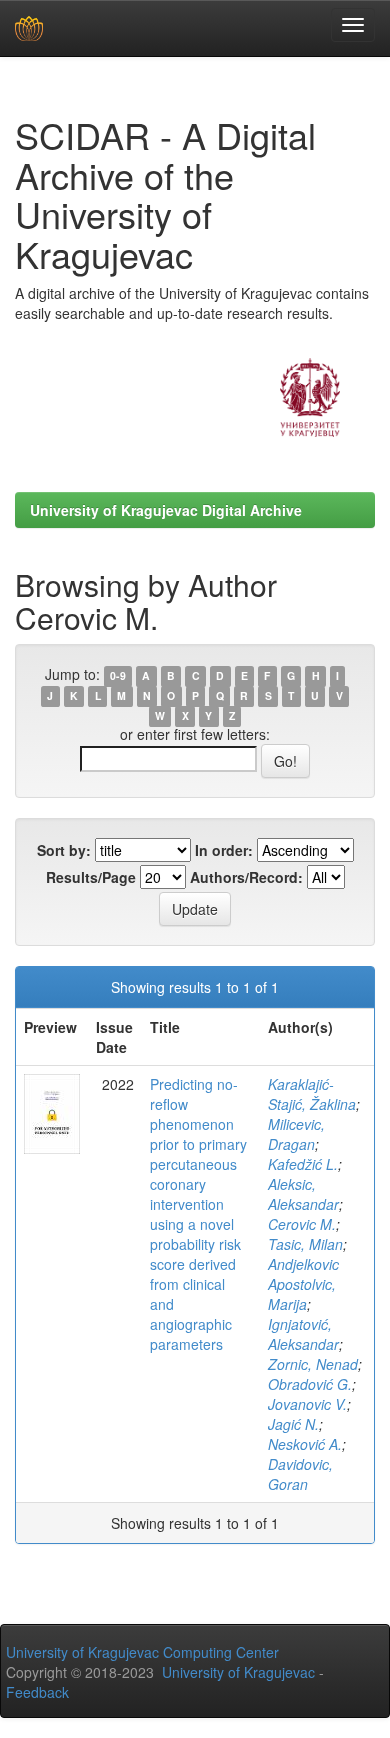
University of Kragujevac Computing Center (142, 1652)
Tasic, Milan (305, 1244)
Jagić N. (293, 1424)
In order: (224, 850)
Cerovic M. (302, 1224)
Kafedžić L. (303, 1164)
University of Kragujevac (238, 1672)
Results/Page (91, 877)
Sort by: (64, 850)
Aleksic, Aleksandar (303, 1194)
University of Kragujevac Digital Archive (166, 510)
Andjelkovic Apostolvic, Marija (303, 1284)
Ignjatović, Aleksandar (303, 1334)
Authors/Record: (246, 877)
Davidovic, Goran (300, 1474)
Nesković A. (305, 1444)
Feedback (37, 1692)
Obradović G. (310, 1384)
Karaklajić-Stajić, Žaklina (312, 1094)
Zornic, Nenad (313, 1364)
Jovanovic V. (307, 1404)
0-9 (118, 675)
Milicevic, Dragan (296, 1134)
